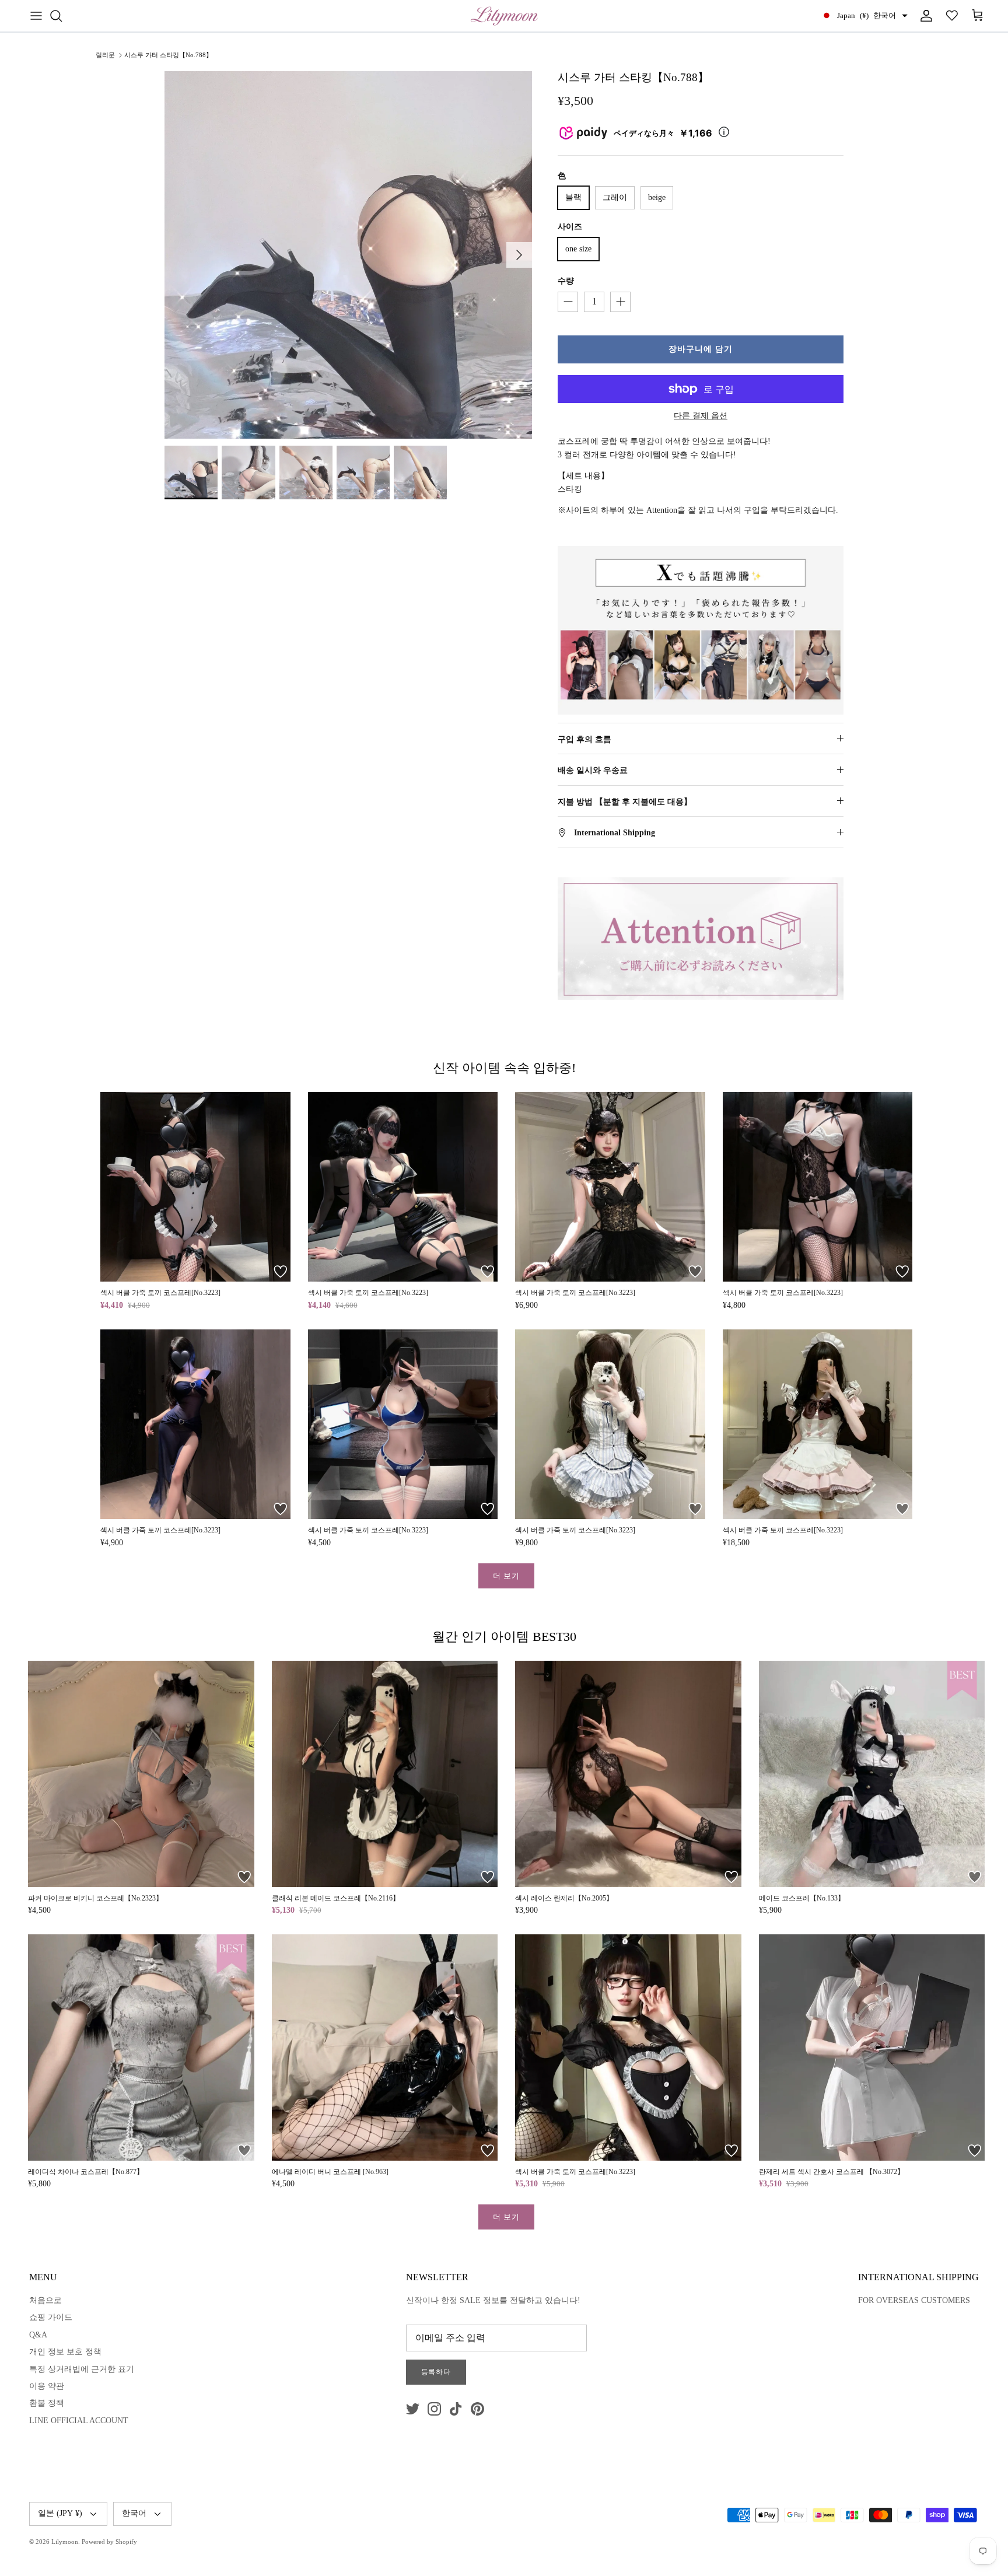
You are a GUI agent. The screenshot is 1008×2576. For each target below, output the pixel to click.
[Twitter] (413, 2409)
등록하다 (436, 2372)
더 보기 (506, 1576)
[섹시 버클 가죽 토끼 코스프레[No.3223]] (195, 1187)
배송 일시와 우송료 (593, 770)
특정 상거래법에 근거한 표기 (82, 2369)
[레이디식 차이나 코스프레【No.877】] (141, 2048)
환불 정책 (47, 2403)
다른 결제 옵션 (701, 416)
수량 (566, 281)
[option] (348, 255)
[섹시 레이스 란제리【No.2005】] (628, 1774)
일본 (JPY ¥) (60, 2513)
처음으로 (45, 2300)
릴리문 (105, 55)
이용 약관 (47, 2386)
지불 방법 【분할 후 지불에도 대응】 (625, 802)
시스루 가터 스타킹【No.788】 (168, 55)
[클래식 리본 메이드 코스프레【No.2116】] (385, 1774)
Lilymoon (65, 2542)
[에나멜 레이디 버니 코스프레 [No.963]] (385, 2048)
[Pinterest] (477, 2409)
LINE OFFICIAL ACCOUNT (79, 2421)
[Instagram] (434, 2409)
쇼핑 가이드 (51, 2317)
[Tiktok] (456, 2409)
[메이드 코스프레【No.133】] (872, 1774)
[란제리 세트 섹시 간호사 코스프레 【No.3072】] (872, 2048)
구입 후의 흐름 (584, 739)
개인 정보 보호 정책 (65, 2352)
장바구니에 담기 (701, 349)
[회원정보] (924, 16)
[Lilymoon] (504, 16)
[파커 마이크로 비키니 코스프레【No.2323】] (141, 1774)
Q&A (38, 2335)
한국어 (134, 2513)
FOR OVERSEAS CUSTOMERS (914, 2300)
